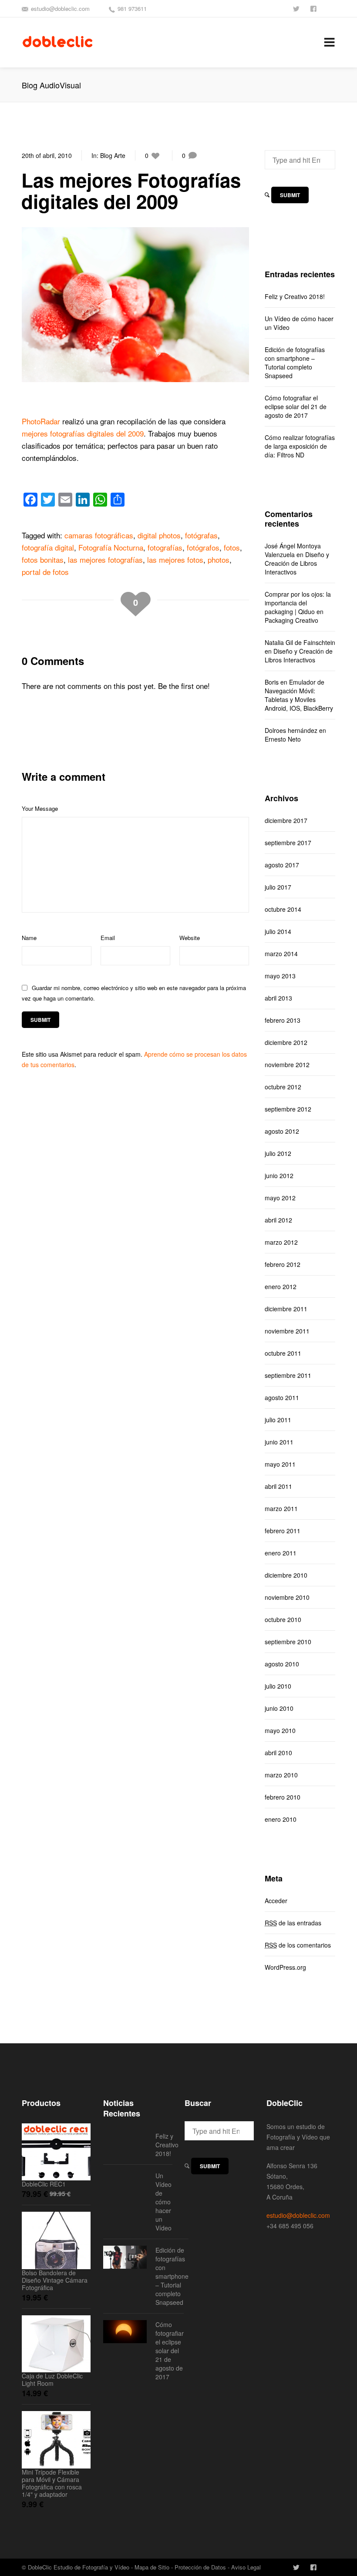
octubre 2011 (283, 1353)
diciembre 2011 (286, 1309)
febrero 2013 (283, 1020)
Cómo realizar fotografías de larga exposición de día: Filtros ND (300, 446)
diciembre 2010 (286, 1575)
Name (29, 938)
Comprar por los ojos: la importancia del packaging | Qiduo (298, 603)
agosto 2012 (282, 1131)
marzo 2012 (281, 1242)
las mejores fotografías (105, 559)
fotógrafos (203, 547)
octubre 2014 (283, 909)
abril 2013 (278, 998)
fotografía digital (48, 547)
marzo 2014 (281, 954)
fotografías (165, 547)
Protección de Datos (200, 2567)
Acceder (276, 1901)
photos (219, 559)
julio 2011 (278, 1420)
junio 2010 (279, 1708)
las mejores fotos (175, 559)
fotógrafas (201, 535)
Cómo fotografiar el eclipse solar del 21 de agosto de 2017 (296, 406)
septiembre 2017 (288, 843)
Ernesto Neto (283, 739)
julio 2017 (278, 887)
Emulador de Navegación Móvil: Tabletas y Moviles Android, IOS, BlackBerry (299, 695)
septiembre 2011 (288, 1375)
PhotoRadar (41, 421)
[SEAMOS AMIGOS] (314, 8)
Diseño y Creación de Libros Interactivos (297, 563)
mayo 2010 (280, 1730)
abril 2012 (278, 1220)
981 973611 (132, 8)
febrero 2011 (283, 1531)
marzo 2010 (281, 1775)
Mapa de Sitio (152, 2567)
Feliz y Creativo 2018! (295, 296)
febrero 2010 (283, 1797)
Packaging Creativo (291, 620)
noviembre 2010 (287, 1597)
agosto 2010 (282, 1664)
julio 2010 (278, 1686)
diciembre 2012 (286, 1042)
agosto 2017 (282, 865)
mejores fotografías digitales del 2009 (83, 433)
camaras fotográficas (99, 535)
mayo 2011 (280, 1464)
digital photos (159, 535)
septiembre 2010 (288, 1642)
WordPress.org (285, 1967)
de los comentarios (298, 1945)
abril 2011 (278, 1486)
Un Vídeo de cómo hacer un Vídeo (299, 323)
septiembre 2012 (288, 1109)
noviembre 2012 (287, 1065)
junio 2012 (279, 1175)
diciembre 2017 (286, 820)
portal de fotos (45, 572)
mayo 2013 (280, 976)
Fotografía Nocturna (111, 547)
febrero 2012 (283, 1264)
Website (190, 938)
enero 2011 (281, 1553)
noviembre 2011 (287, 1331)
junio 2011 (279, 1442)
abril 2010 (278, 1753)
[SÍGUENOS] (297, 8)
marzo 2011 (281, 1508)
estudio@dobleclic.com (60, 8)
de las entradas (293, 1923)
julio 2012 (278, 1153)
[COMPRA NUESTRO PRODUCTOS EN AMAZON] (332, 8)
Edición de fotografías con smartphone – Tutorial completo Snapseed (295, 363)
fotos (232, 547)
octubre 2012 (283, 1087)
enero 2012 (281, 1286)
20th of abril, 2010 (47, 155)
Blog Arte (113, 155)
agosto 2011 (282, 1397)
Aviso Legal (246, 2567)
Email (108, 938)
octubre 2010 (283, 1619)
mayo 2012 (280, 1198)
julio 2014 (278, 931)
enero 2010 (281, 1819)
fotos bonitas (43, 559)
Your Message (40, 808)
